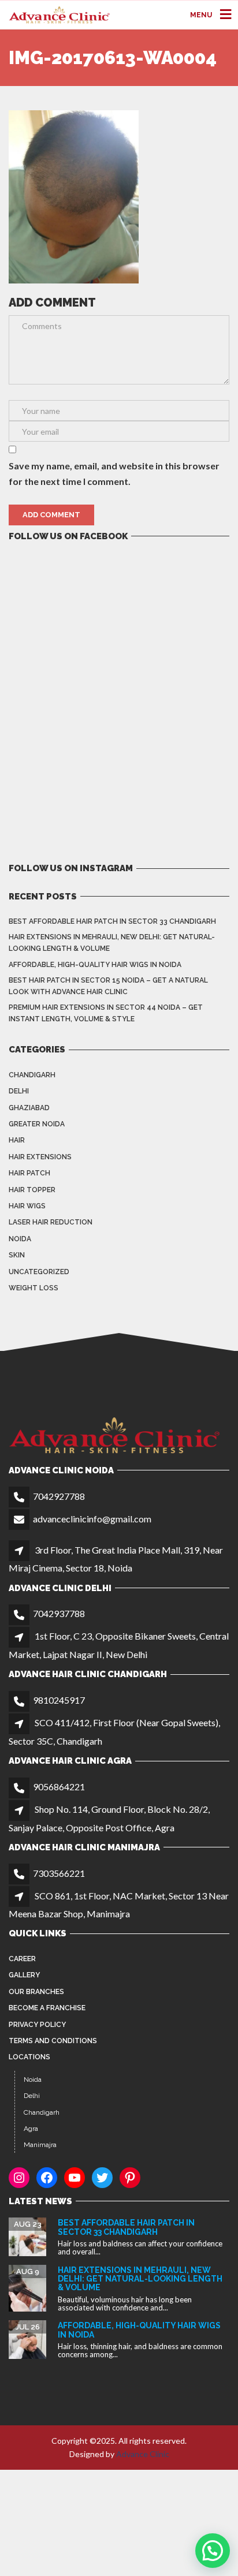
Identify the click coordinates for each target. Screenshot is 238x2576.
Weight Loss (34, 1288)
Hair (17, 1140)
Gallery (24, 1975)
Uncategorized (39, 1272)
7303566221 (59, 1873)
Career (22, 1959)
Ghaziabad (29, 1108)
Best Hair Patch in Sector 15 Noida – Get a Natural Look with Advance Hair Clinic (108, 986)
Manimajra (40, 2145)
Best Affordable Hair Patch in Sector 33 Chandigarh (112, 921)
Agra (31, 2129)
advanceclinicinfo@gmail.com (92, 1519)
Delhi (19, 1091)
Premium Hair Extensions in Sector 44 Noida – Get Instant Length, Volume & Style (106, 1013)
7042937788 (59, 1613)
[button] (213, 2551)
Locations (29, 2057)
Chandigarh (32, 1075)
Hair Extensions (40, 1157)
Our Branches (36, 1992)
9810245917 (59, 1700)
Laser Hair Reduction (51, 1222)
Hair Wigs (27, 1206)
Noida (20, 1239)
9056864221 (59, 1787)
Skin (17, 1255)
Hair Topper (32, 1190)
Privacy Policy (37, 2025)
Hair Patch (29, 1173)
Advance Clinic (143, 2454)
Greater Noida (37, 1124)
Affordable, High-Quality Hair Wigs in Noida (95, 965)
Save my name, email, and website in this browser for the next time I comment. (114, 473)
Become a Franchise (47, 2008)
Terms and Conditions (53, 2041)
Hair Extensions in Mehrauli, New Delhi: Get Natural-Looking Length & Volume (112, 943)
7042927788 (59, 1496)
